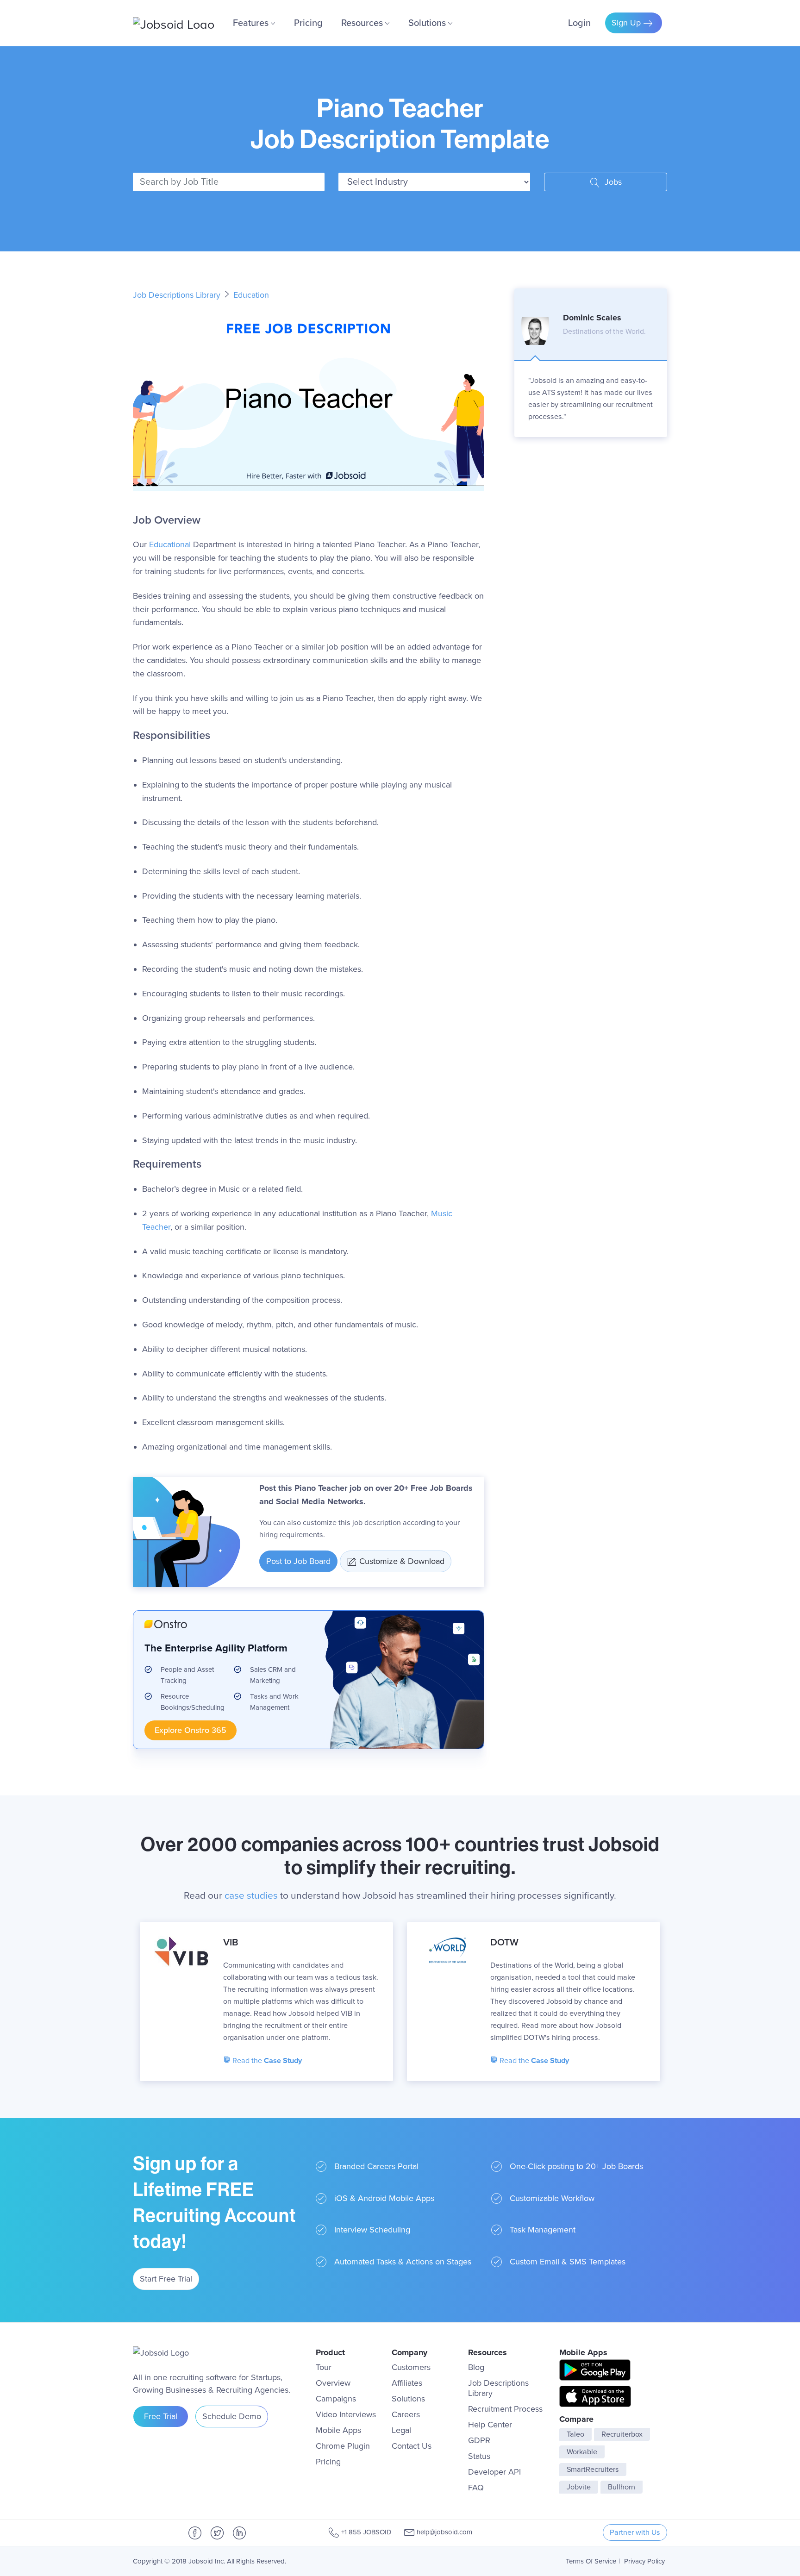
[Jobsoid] (174, 23)
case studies (251, 1896)
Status (479, 2456)
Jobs (612, 182)
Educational (170, 544)
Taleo (575, 2434)
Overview (333, 2383)
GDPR (479, 2440)
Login (579, 23)
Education (251, 295)
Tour (324, 2367)
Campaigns (336, 2399)
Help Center (490, 2425)
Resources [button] (363, 23)
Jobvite (579, 2487)
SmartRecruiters (593, 2470)
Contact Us (412, 2446)
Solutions (408, 2399)
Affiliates (407, 2383)
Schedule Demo (232, 2416)
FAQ (476, 2488)
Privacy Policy (644, 2561)
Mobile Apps (338, 2430)
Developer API (494, 2472)
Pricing (308, 23)
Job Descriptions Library (178, 295)
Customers (411, 2367)
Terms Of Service (591, 2561)
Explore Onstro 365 (191, 1730)
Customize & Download (402, 1561)
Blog (476, 2367)
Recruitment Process (505, 2409)
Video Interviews (346, 2414)
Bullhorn (622, 2487)
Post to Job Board (298, 1561)
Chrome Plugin (343, 2446)
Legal (401, 2430)
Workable (582, 2452)
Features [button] (252, 23)
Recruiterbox (622, 2434)
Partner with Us (635, 2532)
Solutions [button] (428, 23)
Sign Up (627, 23)
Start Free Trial (166, 2279)
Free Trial (161, 2416)
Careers (406, 2414)
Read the (266, 2061)
